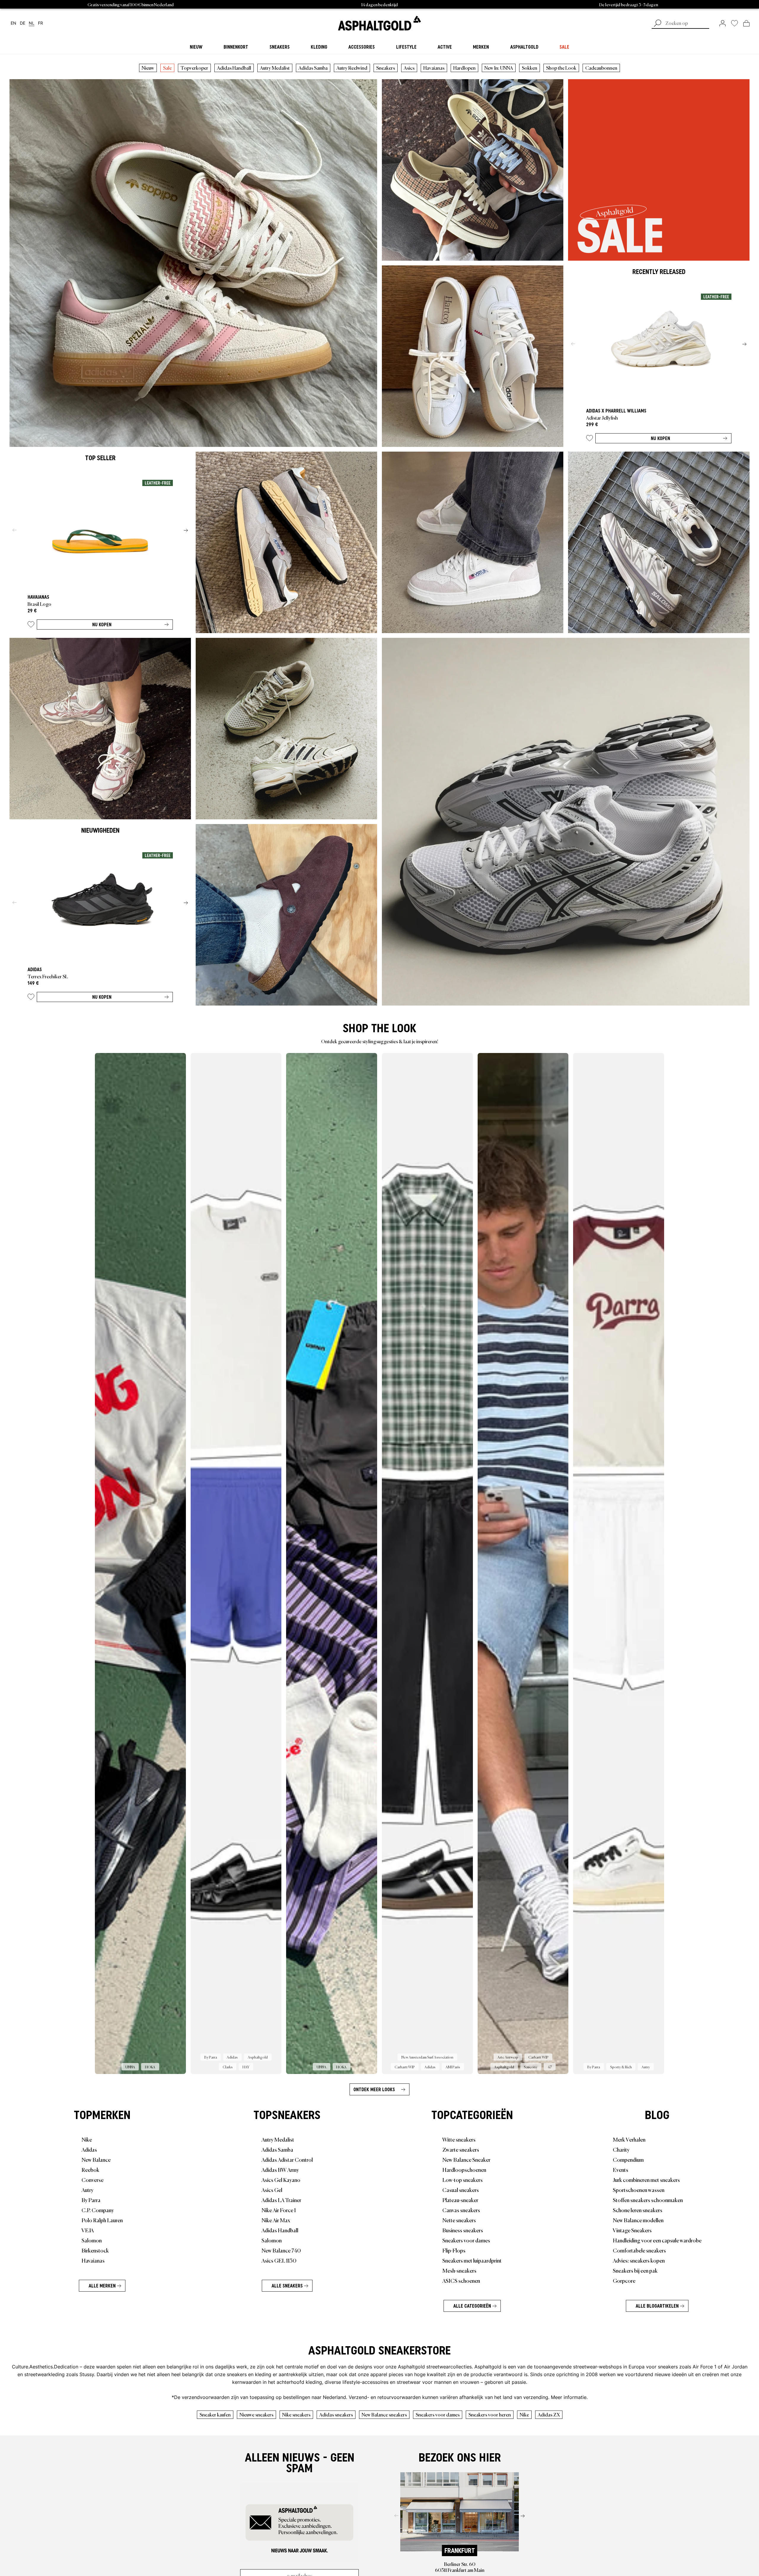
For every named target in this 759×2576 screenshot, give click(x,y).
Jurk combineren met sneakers (646, 2180)
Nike (87, 2139)
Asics (409, 68)
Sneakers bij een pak (635, 2270)
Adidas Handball (234, 68)
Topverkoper (194, 68)
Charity (621, 2149)
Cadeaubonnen (601, 68)
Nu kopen (660, 438)
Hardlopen (464, 68)
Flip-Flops (454, 2250)
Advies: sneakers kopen (639, 2260)
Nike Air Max (276, 2220)
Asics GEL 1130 (279, 2260)
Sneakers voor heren (490, 2414)
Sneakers (386, 68)
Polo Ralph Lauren (102, 2220)
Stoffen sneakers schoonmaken (648, 2200)
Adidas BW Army (280, 2169)
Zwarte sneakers (461, 2149)
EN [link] (13, 23)
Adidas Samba (313, 68)
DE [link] (23, 23)
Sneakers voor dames (466, 2240)
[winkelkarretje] (746, 23)
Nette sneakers (459, 2220)
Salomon (92, 2240)
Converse (93, 2180)
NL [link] (32, 23)
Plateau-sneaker (460, 2200)
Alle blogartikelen (657, 2306)
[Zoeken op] (658, 24)
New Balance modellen (638, 2220)
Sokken (530, 68)
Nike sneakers (296, 2414)
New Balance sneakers (384, 2414)
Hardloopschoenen (464, 2169)
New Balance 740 (281, 2250)
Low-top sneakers (463, 2180)
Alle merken (102, 2286)
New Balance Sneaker (466, 2159)
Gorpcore (624, 2280)
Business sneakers (463, 2230)
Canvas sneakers (461, 2210)
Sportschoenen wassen (639, 2190)
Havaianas (434, 68)
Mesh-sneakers (459, 2270)
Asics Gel (272, 2190)
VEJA (88, 2230)
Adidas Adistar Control (287, 2159)
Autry (87, 2190)
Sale (167, 68)
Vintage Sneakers (632, 2230)
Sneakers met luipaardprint (472, 2260)
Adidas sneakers (336, 2414)
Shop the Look (561, 68)
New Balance (96, 2159)
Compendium (628, 2159)
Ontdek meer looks (374, 2089)
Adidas (89, 2149)
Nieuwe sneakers (256, 2414)
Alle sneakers (287, 2286)
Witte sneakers (459, 2139)
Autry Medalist (275, 68)
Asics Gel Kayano (281, 2180)
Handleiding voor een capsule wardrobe (657, 2240)
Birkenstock (95, 2250)
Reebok (90, 2169)
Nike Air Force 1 (279, 2210)
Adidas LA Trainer (281, 2200)
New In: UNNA (499, 68)
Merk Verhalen (629, 2139)
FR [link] (40, 23)
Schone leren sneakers (638, 2210)
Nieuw (148, 68)
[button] (590, 439)
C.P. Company (98, 2210)
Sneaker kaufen (215, 2414)
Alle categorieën (472, 2306)
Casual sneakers (461, 2190)
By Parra (91, 2200)
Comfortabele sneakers (639, 2250)
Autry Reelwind (352, 68)
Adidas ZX (549, 2414)
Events (621, 2169)
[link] (379, 23)
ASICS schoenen (461, 2280)
